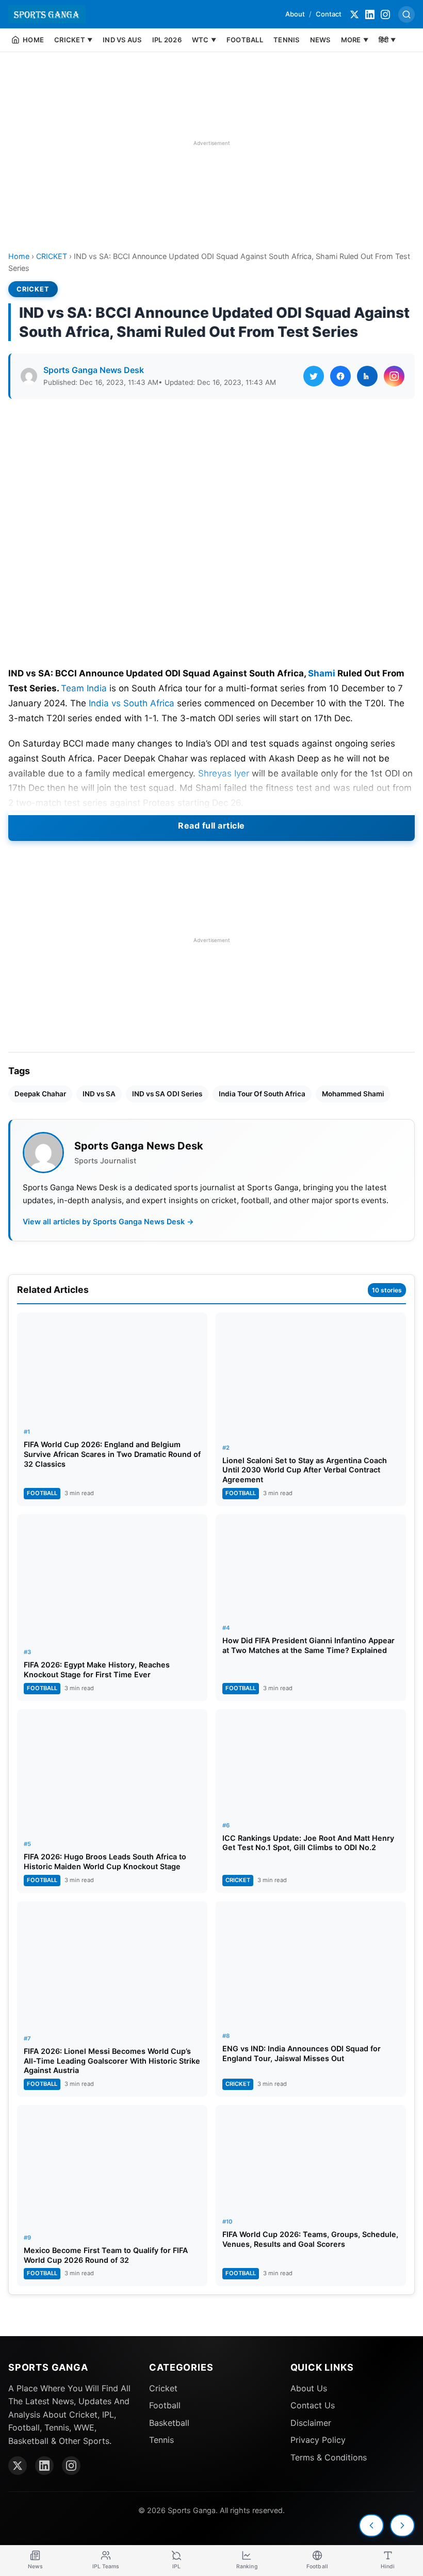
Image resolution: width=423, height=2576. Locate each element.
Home (19, 256)
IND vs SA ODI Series (167, 1094)
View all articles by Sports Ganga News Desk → (108, 1221)
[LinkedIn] (370, 14)
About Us (309, 2388)
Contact (329, 14)
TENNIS (287, 40)
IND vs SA (99, 1094)
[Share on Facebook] (340, 376)
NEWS (320, 40)
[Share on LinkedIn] (367, 376)
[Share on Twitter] (314, 376)
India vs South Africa (132, 703)
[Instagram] (385, 14)
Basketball (169, 2423)
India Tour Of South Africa (262, 1094)
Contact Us (313, 2405)
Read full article (211, 825)
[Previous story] (371, 2525)
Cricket (163, 2388)
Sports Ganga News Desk (94, 370)
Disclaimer (311, 2423)
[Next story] (402, 2525)
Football (165, 2405)
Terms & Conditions (329, 2457)
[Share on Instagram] (394, 376)
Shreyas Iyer (224, 773)
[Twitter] (354, 14)
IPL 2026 (167, 40)
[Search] (406, 14)
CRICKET (52, 256)
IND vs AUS (122, 40)
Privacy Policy (318, 2440)
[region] (211, 143)
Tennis (161, 2440)
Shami (322, 673)
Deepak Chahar (40, 1094)
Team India (84, 688)
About (295, 14)
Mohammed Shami (353, 1094)
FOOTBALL (245, 40)
